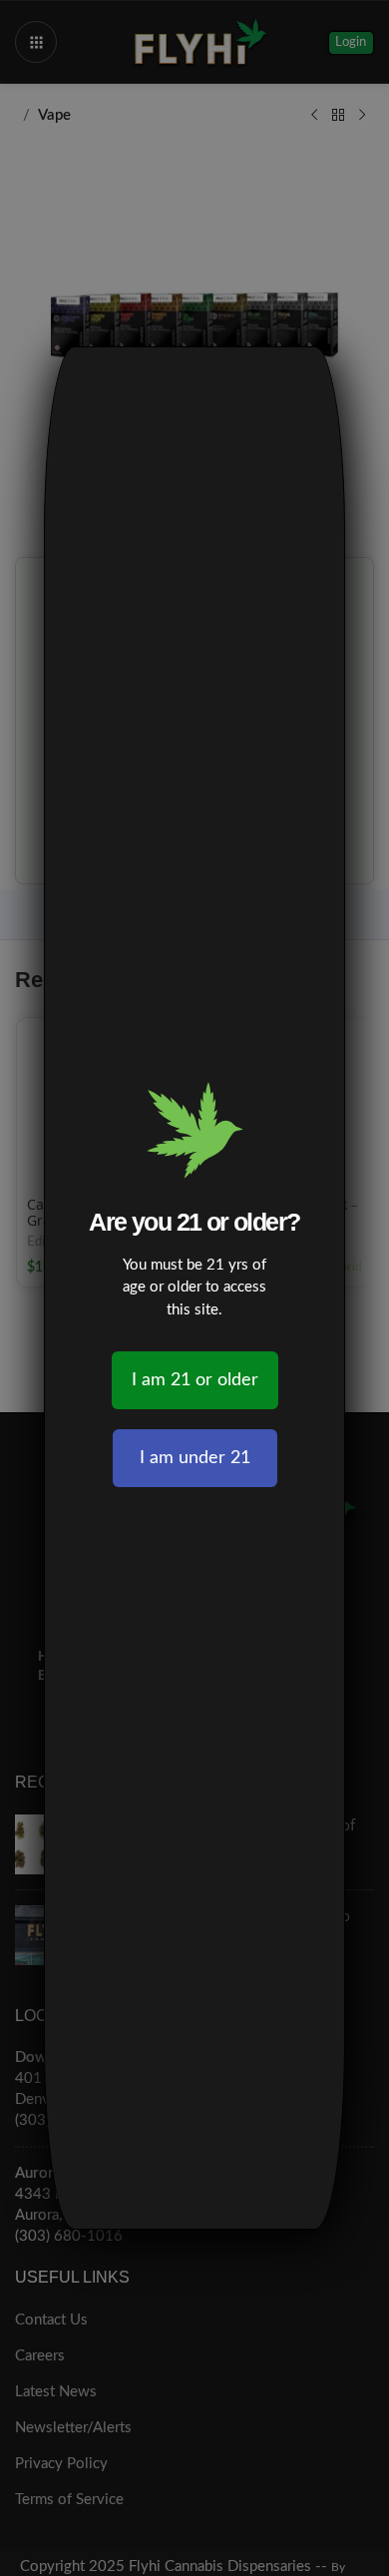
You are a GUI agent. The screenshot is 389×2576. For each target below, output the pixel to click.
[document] (194, 1288)
